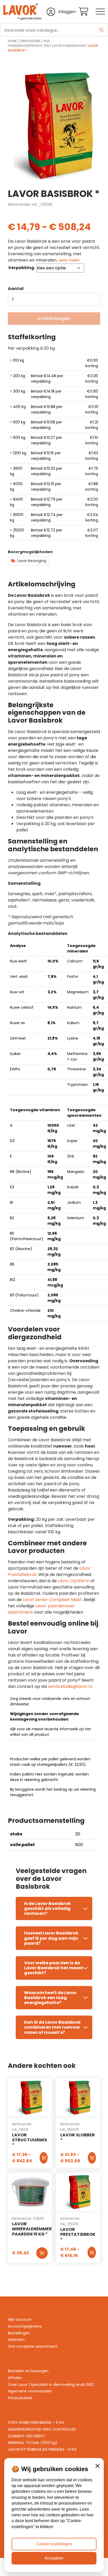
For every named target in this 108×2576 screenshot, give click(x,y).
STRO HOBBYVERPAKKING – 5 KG (36, 2422)
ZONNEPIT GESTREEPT (27, 2436)
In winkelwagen (54, 318)
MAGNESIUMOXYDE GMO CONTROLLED (42, 2429)
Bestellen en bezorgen (28, 2371)
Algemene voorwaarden (30, 2391)
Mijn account (20, 2319)
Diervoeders (30, 41)
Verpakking (21, 268)
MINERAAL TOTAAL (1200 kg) (33, 2443)
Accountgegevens (25, 2326)
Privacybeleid (20, 2398)
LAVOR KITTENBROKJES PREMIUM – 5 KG (42, 2449)
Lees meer (69, 260)
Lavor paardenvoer (69, 46)
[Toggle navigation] (100, 12)
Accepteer (54, 2558)
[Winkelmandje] (87, 12)
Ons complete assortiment (33, 2346)
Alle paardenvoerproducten (29, 43)
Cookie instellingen (54, 2544)
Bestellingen (19, 2333)
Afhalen (15, 2378)
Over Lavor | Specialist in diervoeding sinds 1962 (51, 2385)
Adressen (16, 2340)
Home (12, 41)
